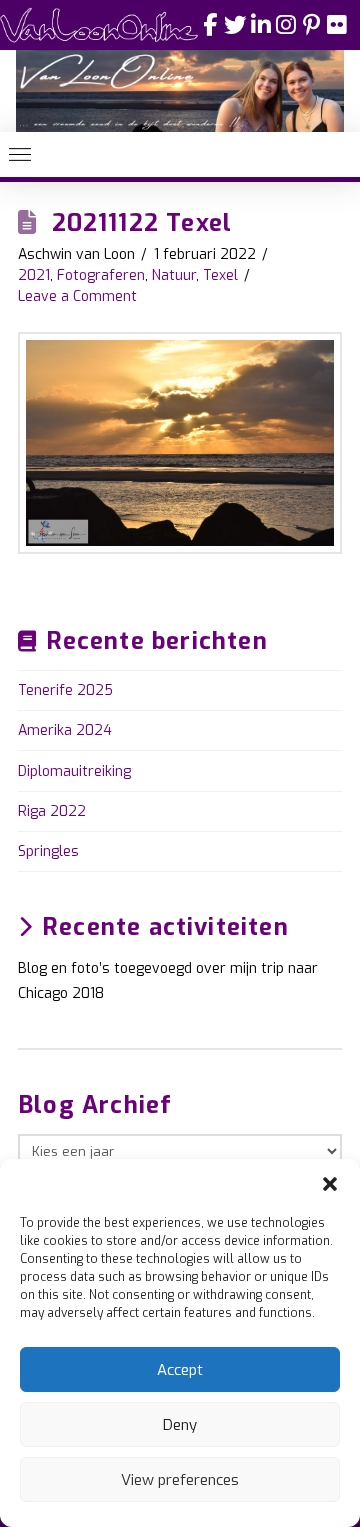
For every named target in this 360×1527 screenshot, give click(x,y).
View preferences (180, 1480)
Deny (180, 1425)
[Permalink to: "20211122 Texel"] (180, 443)
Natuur (174, 275)
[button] (330, 1184)
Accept (180, 1370)
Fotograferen (101, 275)
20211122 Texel (142, 223)
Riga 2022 (52, 811)
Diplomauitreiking (74, 771)
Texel (220, 275)
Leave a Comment (77, 296)
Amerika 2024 (65, 730)
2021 (34, 275)
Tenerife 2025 (65, 690)
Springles (48, 851)
